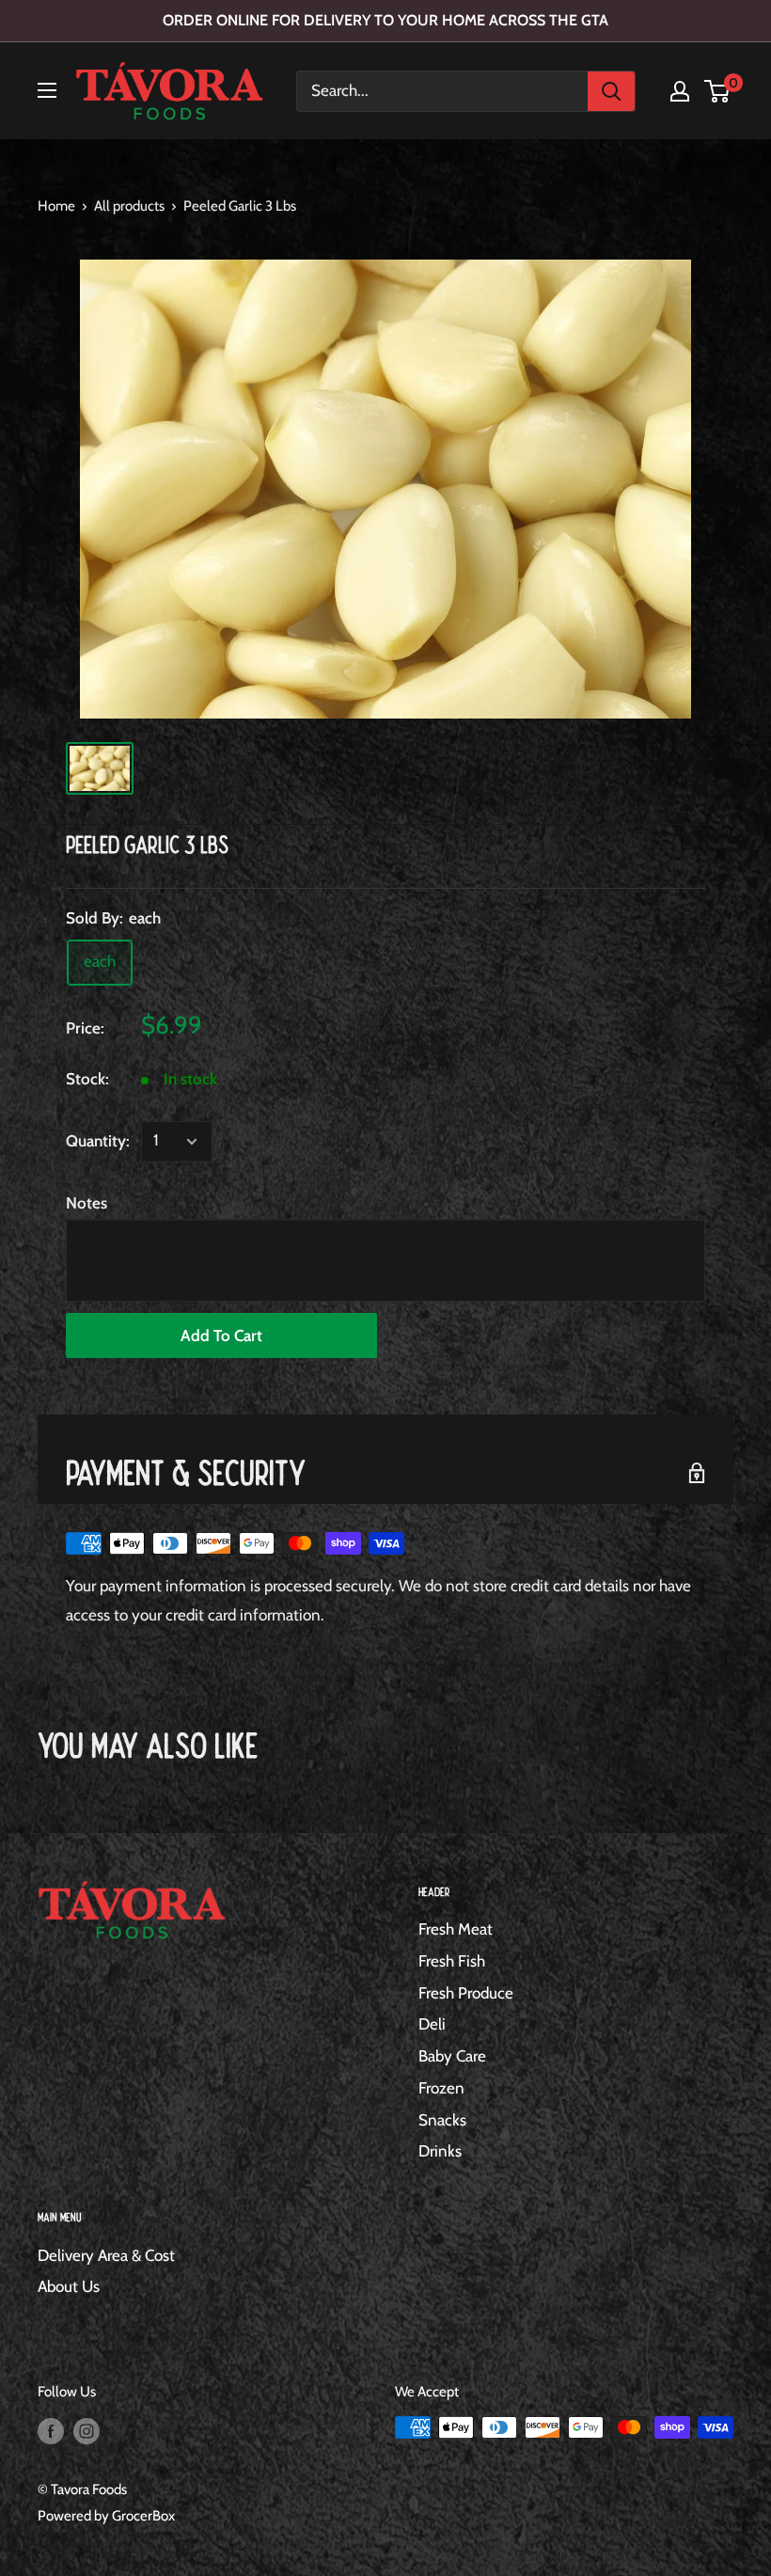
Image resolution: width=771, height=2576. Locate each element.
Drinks (440, 2151)
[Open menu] (47, 90)
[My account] (680, 91)
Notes (87, 1203)
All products (129, 206)
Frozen (441, 2088)
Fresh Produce (466, 1993)
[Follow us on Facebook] (51, 2430)
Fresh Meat (456, 1929)
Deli (432, 2024)
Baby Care (452, 2056)
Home (56, 206)
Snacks (442, 2120)
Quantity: (98, 1141)
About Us (69, 2286)
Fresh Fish (452, 1961)
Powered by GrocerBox (106, 2516)
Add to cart (221, 1335)
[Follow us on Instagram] (87, 2430)
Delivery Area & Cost (106, 2255)
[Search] (611, 91)
